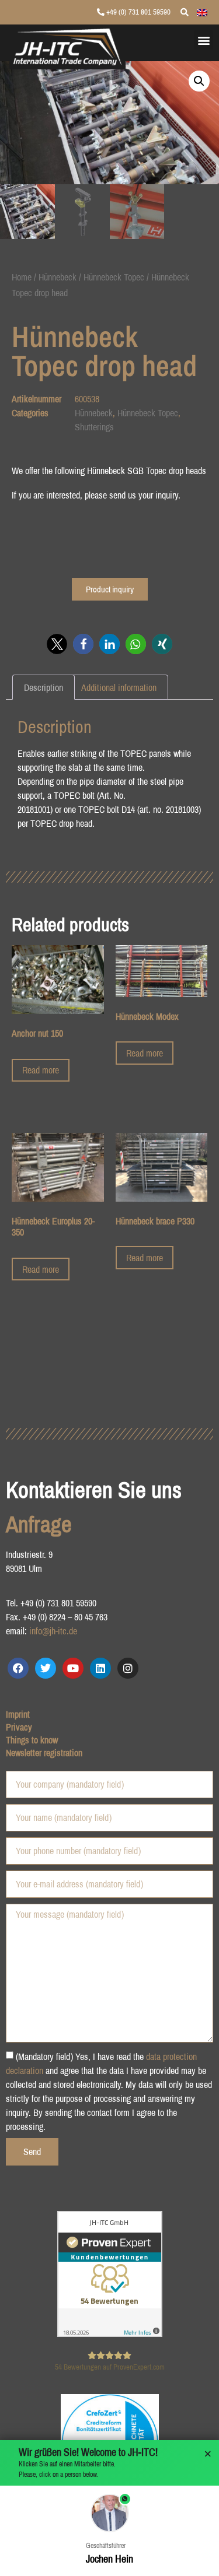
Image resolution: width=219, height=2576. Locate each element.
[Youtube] (73, 1668)
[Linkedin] (100, 1668)
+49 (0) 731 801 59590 (138, 12)
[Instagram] (128, 1668)
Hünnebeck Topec (114, 277)
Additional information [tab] (119, 687)
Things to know (32, 1740)
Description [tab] (44, 687)
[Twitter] (46, 1668)
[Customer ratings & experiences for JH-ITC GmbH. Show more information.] (110, 2333)
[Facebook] (18, 1668)
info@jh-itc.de (53, 1631)
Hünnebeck (58, 277)
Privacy (19, 1727)
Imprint (18, 1714)
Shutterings (94, 427)
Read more (41, 1070)
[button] (204, 40)
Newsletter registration (44, 1753)
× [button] (208, 2454)
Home (22, 277)
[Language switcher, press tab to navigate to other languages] (202, 12)
